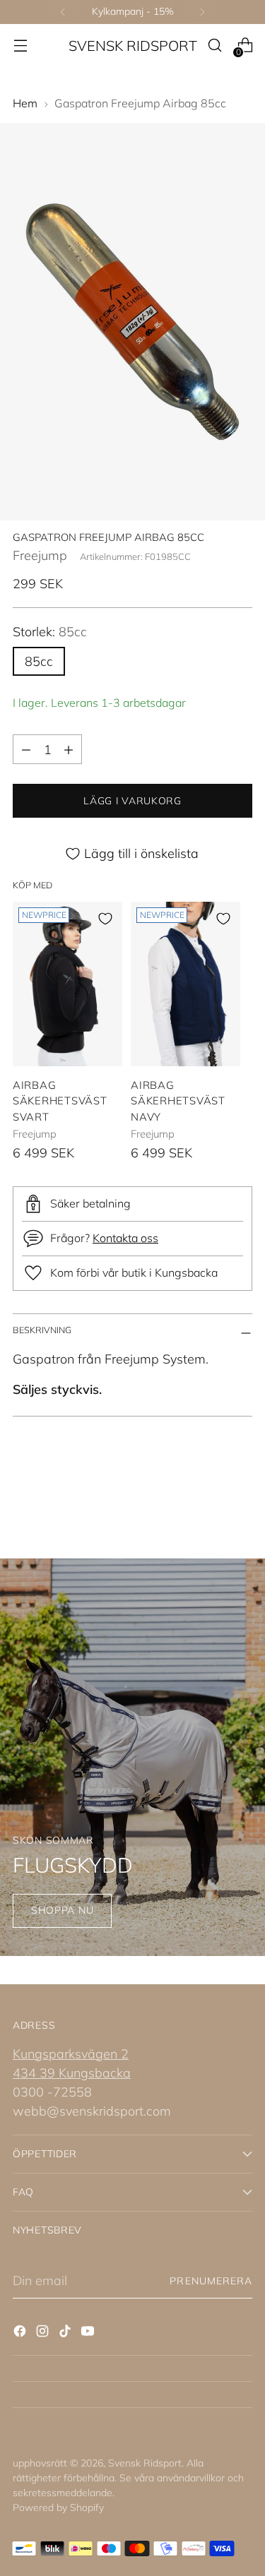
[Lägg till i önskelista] (105, 919)
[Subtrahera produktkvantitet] (26, 749)
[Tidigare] (63, 12)
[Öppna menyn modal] (20, 46)
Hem (25, 103)
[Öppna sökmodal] (214, 46)
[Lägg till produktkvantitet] (69, 749)
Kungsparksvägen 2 (71, 2054)
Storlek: (50, 632)
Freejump (40, 555)
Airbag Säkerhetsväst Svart (60, 1101)
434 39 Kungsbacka (72, 2073)
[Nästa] (202, 12)
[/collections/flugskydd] (132, 1757)
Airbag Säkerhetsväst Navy (178, 1101)
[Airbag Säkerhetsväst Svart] (67, 984)
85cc (39, 661)
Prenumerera (211, 2281)
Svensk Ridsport (145, 2463)
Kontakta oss (125, 1238)
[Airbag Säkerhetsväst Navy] (185, 984)
